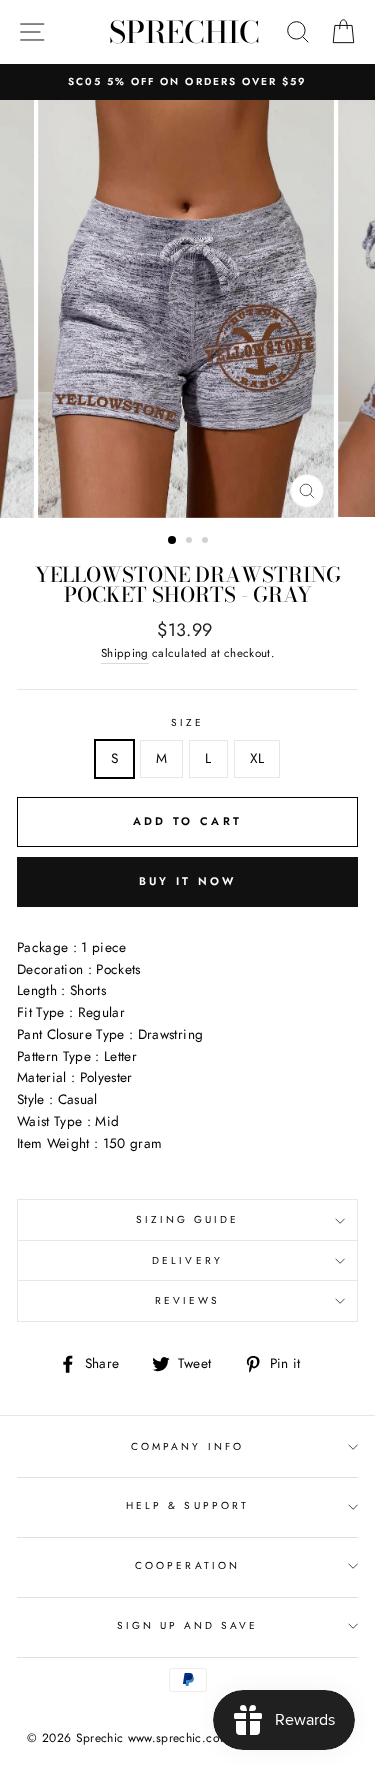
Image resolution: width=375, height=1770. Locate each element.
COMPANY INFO (187, 1446)
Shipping (125, 653)
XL (257, 758)
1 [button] (173, 541)
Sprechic (184, 32)
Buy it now (188, 881)
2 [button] (191, 542)
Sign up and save (188, 1625)
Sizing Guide (188, 1219)
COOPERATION (187, 1565)
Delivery (187, 1260)
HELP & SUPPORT (187, 1505)
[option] (187, 82)
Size (187, 722)
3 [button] (207, 542)
